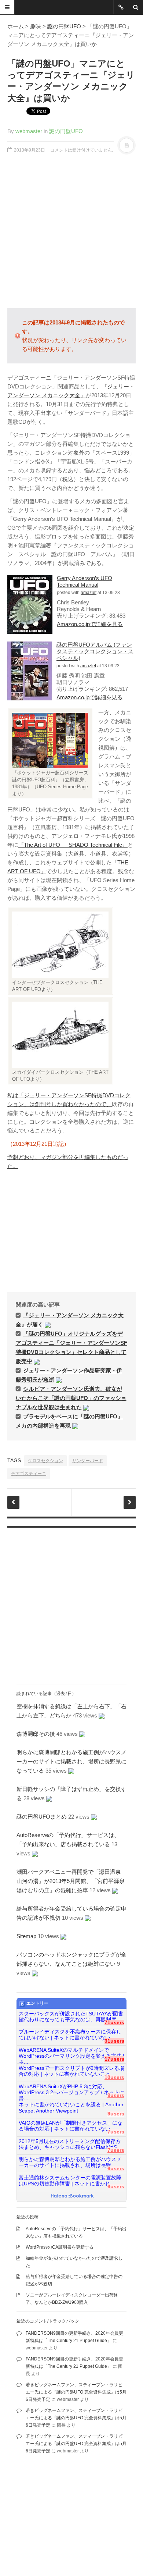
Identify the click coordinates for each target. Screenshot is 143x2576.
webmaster (29, 131)
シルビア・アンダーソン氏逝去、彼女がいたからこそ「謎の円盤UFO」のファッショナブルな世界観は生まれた (71, 1398)
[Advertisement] (71, 231)
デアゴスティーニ (29, 1474)
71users (114, 2023)
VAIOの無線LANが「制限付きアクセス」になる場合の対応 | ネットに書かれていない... (71, 2126)
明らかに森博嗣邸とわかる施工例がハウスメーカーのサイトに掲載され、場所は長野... (70, 2162)
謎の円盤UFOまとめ (42, 1817)
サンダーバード (88, 1461)
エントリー (37, 2003)
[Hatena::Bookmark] (72, 2196)
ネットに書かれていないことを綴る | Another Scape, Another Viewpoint (71, 2108)
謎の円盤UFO (64, 26)
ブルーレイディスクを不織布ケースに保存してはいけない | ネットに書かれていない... (70, 2035)
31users (114, 2041)
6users (116, 2169)
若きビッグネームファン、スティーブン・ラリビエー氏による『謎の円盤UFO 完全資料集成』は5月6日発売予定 (76, 2392)
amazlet (89, 593)
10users (114, 2077)
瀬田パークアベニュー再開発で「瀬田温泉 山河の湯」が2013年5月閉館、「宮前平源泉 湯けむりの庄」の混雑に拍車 (73, 1881)
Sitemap (26, 1936)
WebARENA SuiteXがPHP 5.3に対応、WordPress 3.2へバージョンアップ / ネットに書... (71, 2090)
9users (116, 2095)
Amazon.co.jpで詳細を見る (90, 624)
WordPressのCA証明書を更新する (60, 2247)
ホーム (16, 26)
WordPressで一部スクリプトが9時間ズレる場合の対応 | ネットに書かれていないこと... (71, 2071)
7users (116, 2132)
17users (114, 2059)
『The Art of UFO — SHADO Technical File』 (73, 845)
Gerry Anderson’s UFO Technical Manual (85, 581)
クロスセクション (45, 1461)
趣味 (36, 26)
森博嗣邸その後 (36, 1734)
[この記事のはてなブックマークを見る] (48, 1324)
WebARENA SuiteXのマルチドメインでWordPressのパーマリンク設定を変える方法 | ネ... (71, 2053)
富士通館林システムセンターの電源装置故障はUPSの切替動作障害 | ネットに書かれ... (70, 2181)
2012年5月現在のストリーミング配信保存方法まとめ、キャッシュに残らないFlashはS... (70, 2144)
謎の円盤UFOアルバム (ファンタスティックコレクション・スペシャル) (95, 651)
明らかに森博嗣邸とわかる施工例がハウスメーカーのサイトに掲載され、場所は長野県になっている (71, 1761)
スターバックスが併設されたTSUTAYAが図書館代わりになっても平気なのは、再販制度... (71, 2017)
